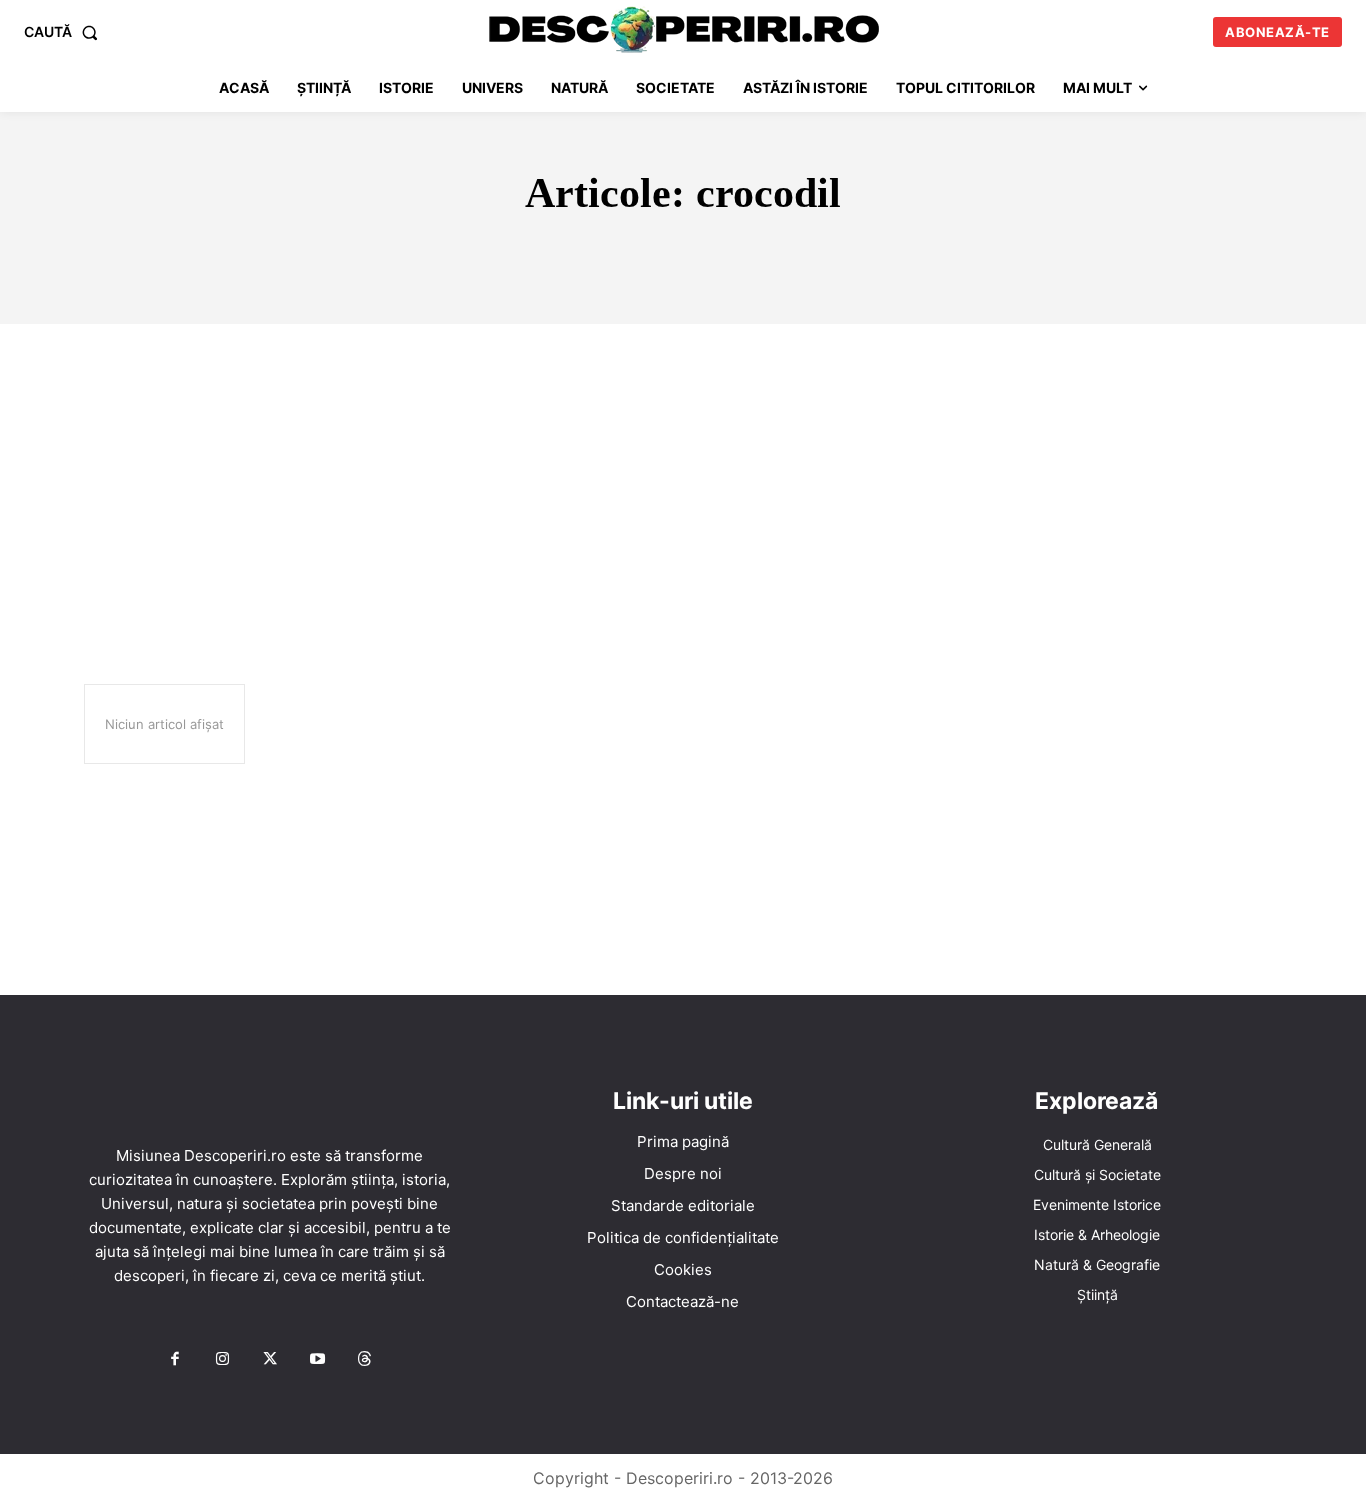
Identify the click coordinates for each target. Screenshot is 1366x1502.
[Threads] (365, 1360)
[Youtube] (317, 1360)
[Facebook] (175, 1360)
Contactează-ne (682, 1301)
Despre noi (683, 1173)
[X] (270, 1360)
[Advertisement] (683, 474)
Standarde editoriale (683, 1205)
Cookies (683, 1269)
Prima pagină (683, 1141)
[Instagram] (222, 1360)
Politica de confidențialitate (683, 1237)
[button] (65, 32)
